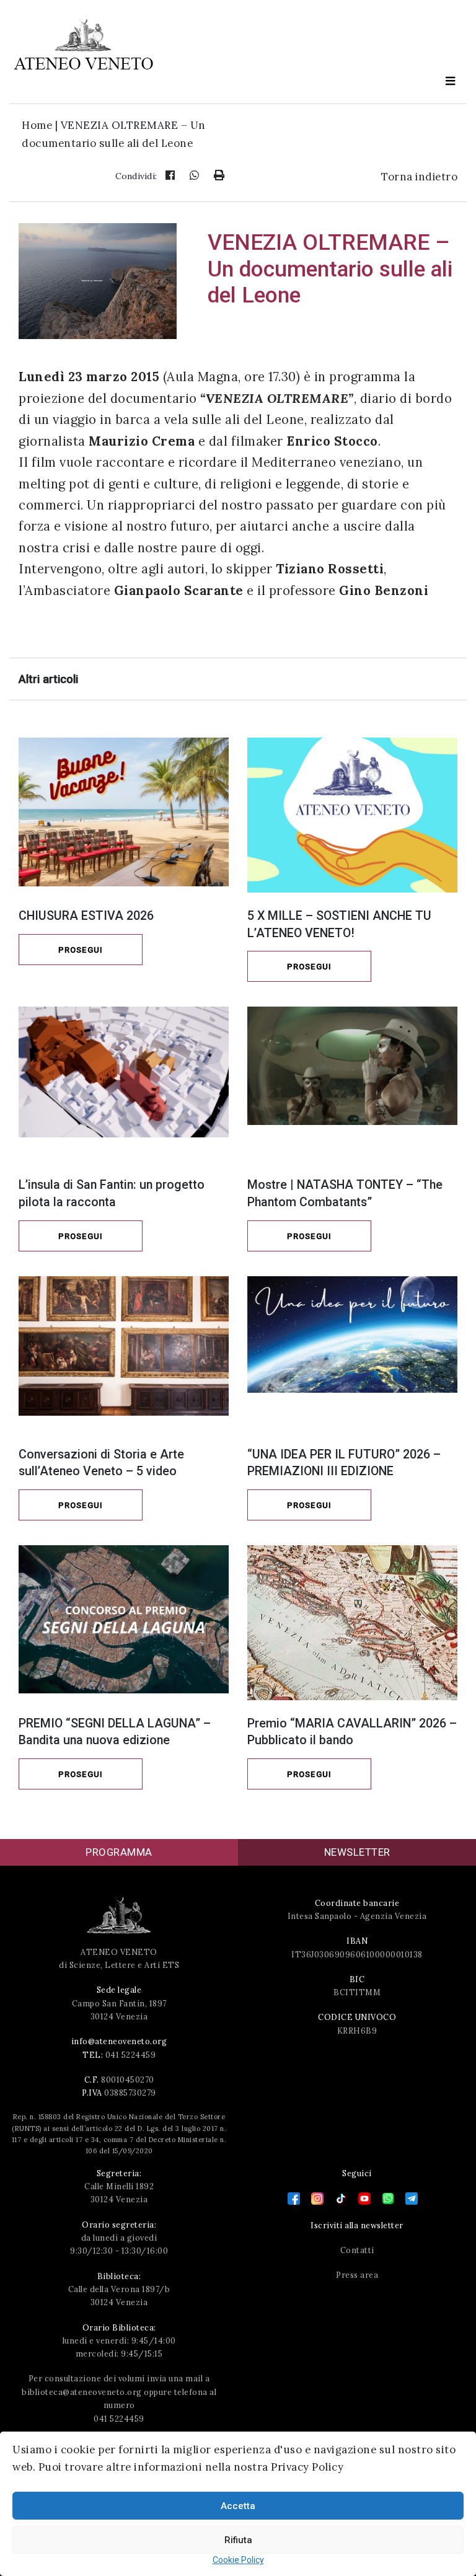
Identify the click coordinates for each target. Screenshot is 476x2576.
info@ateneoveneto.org (119, 2041)
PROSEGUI (81, 950)
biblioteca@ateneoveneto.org (82, 2392)
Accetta (238, 2506)
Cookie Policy (238, 2560)
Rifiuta (238, 2540)
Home (37, 125)
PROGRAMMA (119, 1852)
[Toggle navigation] (451, 82)
